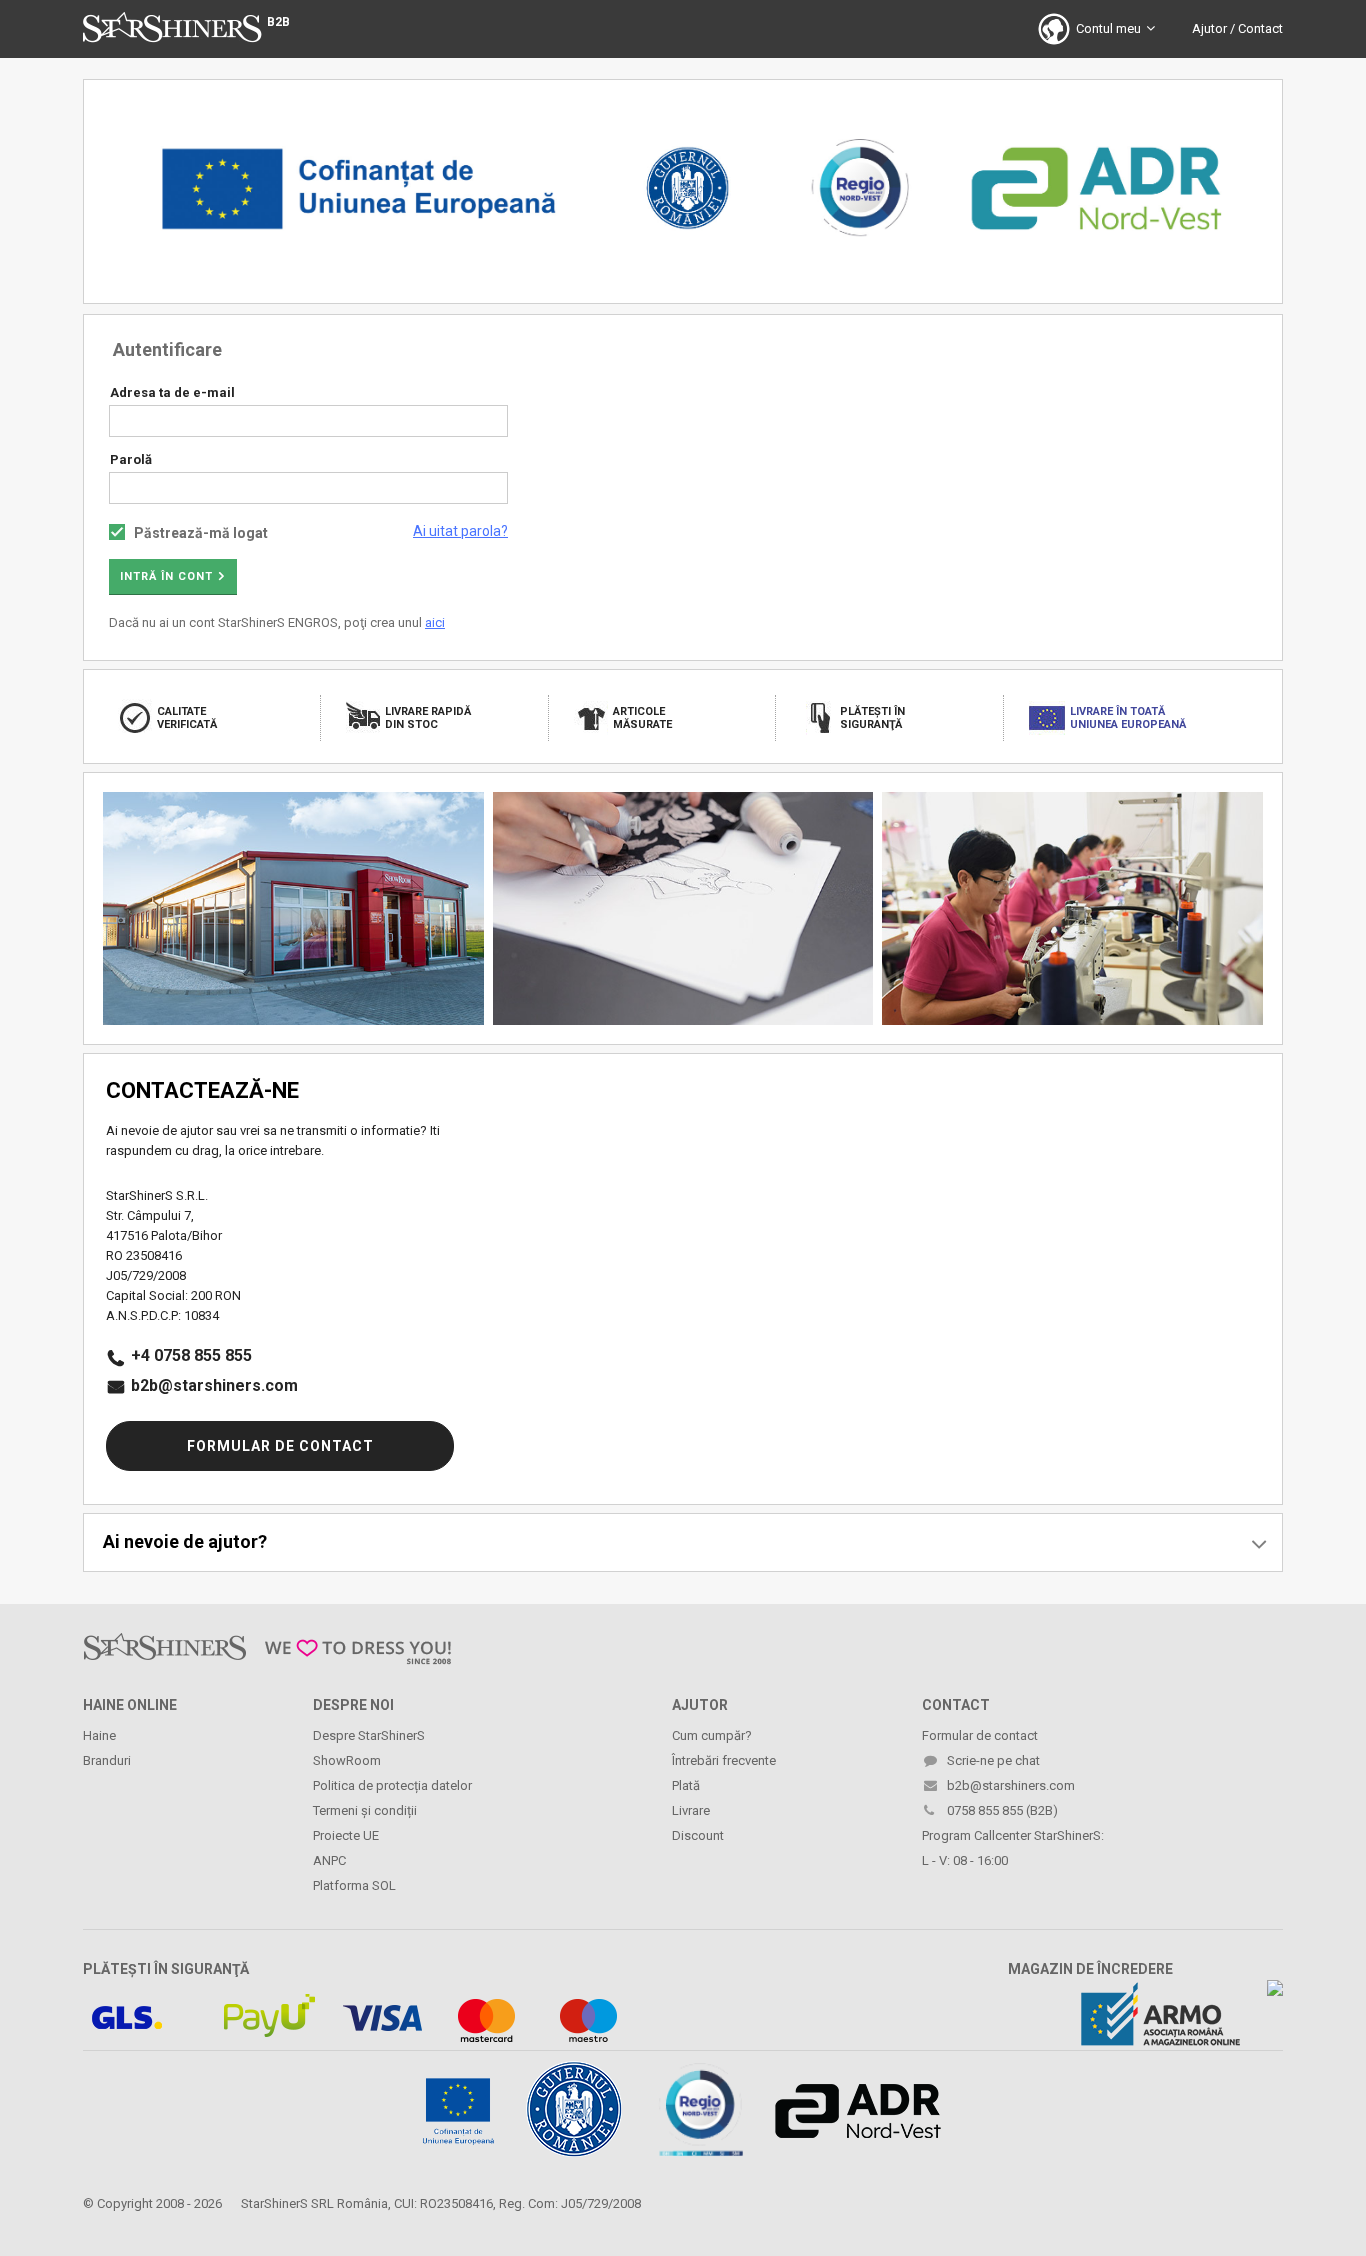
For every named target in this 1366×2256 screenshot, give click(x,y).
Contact (1260, 28)
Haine (99, 1735)
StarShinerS (274, 2203)
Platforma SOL (354, 1885)
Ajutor (1209, 28)
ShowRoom (347, 1760)
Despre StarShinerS (369, 1735)
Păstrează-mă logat (201, 533)
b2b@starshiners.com (214, 1385)
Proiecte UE (346, 1835)
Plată (686, 1785)
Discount (698, 1835)
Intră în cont (166, 576)
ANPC (329, 1860)
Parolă (131, 459)
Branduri (107, 1760)
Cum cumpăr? (712, 1735)
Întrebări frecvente (724, 1760)
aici (435, 622)
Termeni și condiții (365, 1810)
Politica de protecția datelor (392, 1785)
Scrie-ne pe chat (993, 1760)
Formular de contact (280, 1446)
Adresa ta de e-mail (172, 392)
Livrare (691, 1810)
